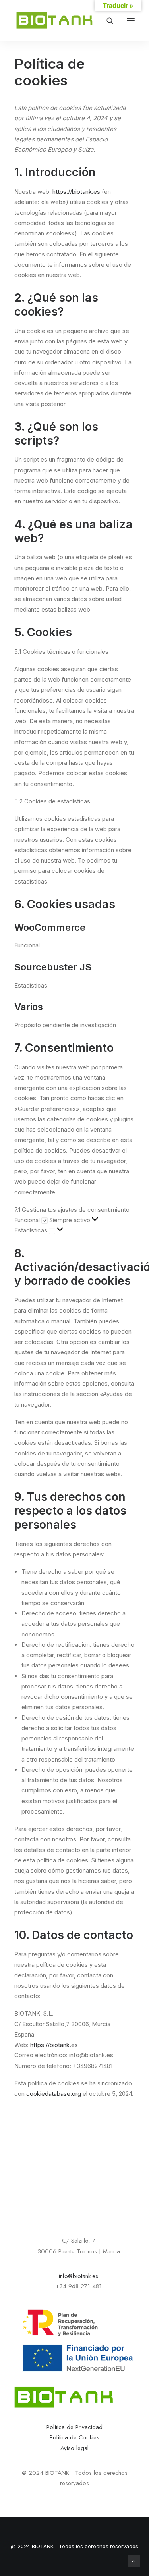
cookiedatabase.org (54, 2094)
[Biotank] (55, 21)
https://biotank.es (76, 192)
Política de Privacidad (74, 2427)
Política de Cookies (74, 2437)
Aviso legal (74, 2448)
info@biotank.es (78, 2276)
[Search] (106, 21)
